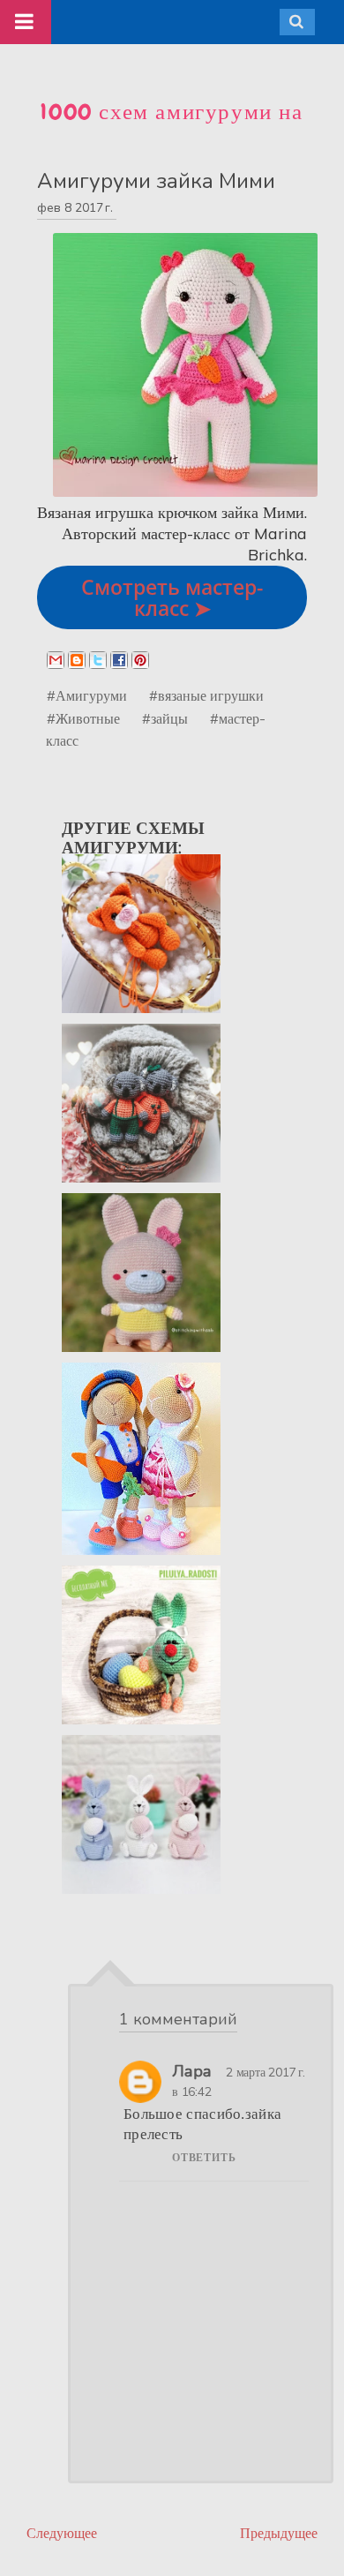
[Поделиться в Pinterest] (140, 660)
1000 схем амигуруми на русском (172, 127)
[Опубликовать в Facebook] (119, 660)
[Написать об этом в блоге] (77, 660)
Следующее (62, 2533)
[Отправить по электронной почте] (56, 660)
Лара (192, 2071)
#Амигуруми (87, 695)
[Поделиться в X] (98, 660)
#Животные (83, 718)
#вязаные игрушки (206, 695)
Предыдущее (279, 2533)
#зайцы (165, 718)
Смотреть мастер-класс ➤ (172, 597)
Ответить (204, 2158)
